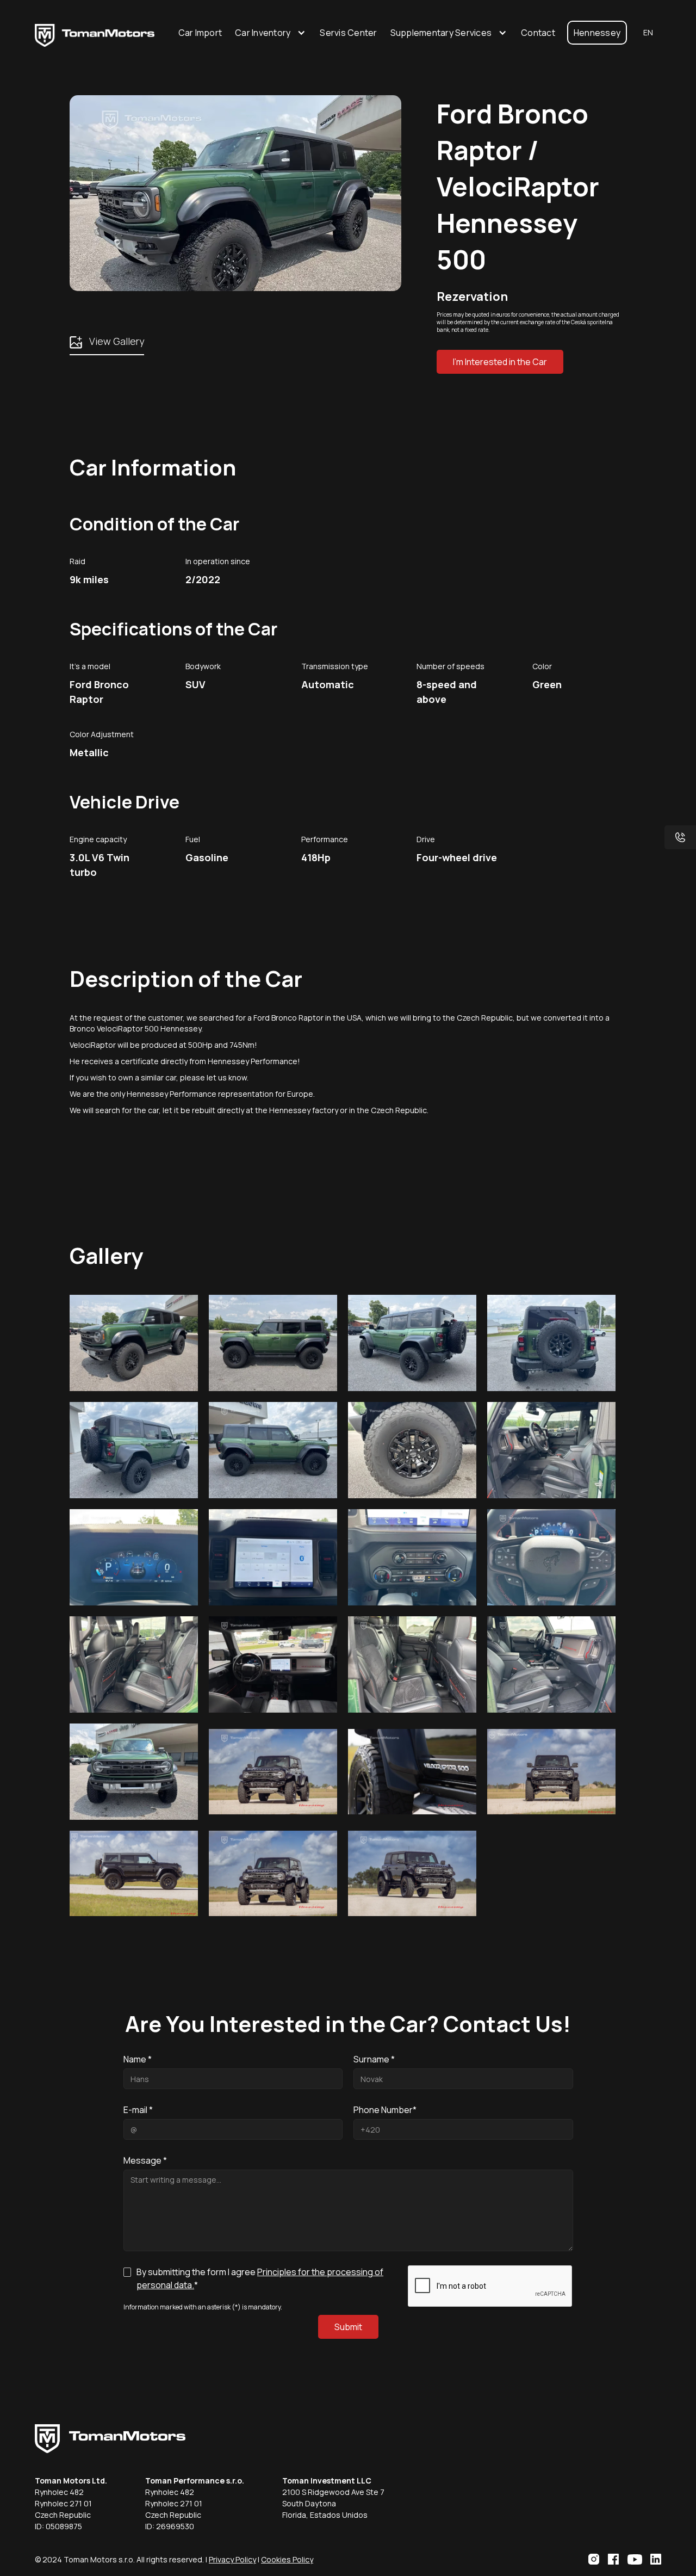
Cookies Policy (287, 2559)
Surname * (374, 2059)
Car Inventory (263, 33)
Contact (538, 33)
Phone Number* (385, 2110)
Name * (138, 2059)
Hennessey (597, 33)
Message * (145, 2160)
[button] (271, 33)
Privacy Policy (232, 2559)
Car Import (200, 33)
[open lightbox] (134, 1343)
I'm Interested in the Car (500, 362)
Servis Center (348, 33)
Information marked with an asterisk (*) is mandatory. (203, 2307)
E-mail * (138, 2110)
